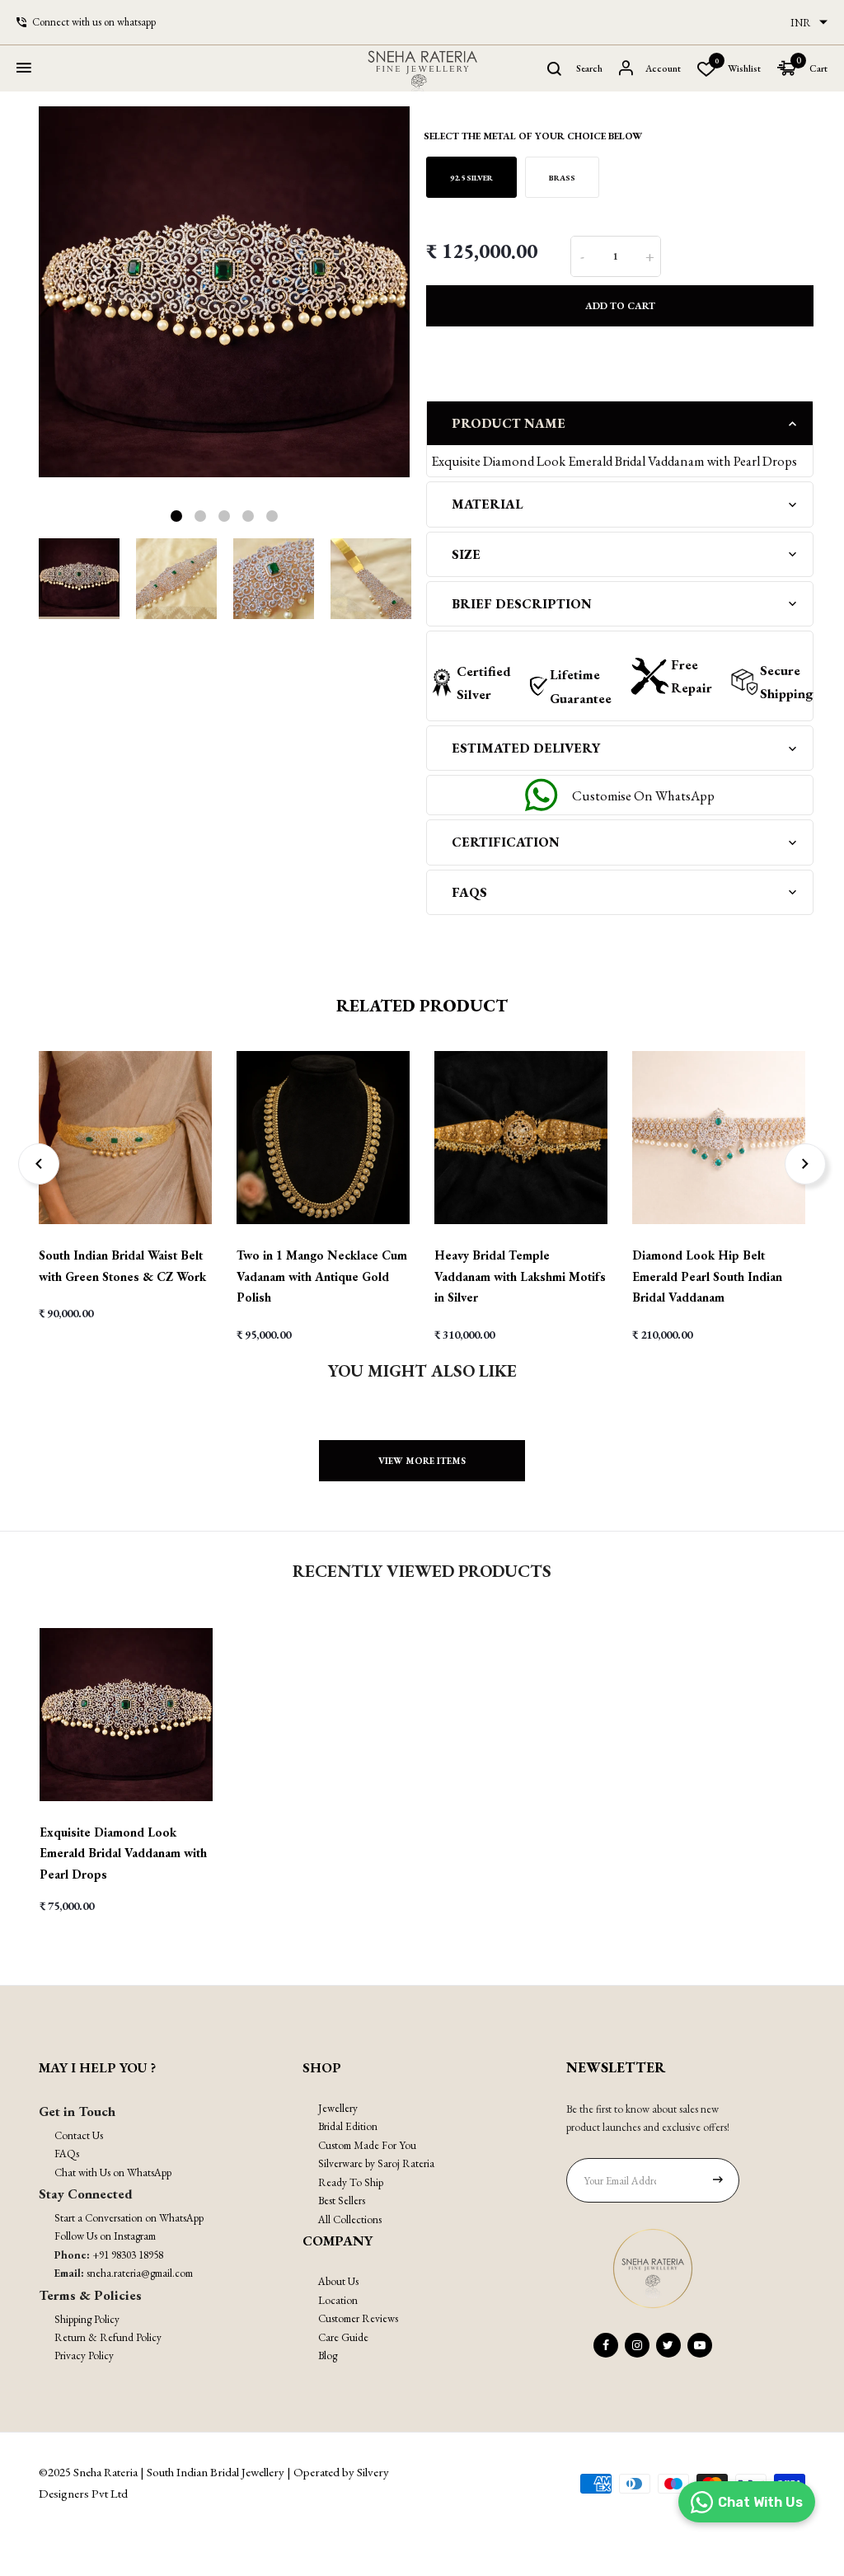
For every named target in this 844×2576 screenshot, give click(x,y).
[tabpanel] (224, 292)
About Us (338, 2281)
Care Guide (343, 2337)
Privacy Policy (84, 2355)
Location (338, 2300)
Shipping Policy (87, 2319)
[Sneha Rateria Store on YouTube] (700, 2345)
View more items (422, 1461)
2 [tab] (200, 516)
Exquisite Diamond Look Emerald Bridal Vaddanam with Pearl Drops (123, 1853)
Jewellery (338, 2108)
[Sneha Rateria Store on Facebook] (606, 2345)
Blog (328, 2355)
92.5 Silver (471, 178)
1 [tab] (176, 516)
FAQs (67, 2154)
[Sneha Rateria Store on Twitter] (668, 2345)
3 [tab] (224, 516)
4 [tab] (248, 516)
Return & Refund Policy (108, 2337)
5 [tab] (272, 516)
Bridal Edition (348, 2126)
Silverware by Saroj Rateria (376, 2163)
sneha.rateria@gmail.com (140, 2273)
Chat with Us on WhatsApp (113, 2172)
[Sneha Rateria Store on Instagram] (637, 2345)
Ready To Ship (351, 2182)
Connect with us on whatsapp (94, 22)
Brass (562, 178)
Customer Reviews (358, 2318)
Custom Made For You (367, 2145)
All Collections (350, 2219)
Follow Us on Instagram (105, 2236)
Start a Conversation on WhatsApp (129, 2218)
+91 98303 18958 (128, 2255)
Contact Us (79, 2135)
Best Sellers (342, 2201)
